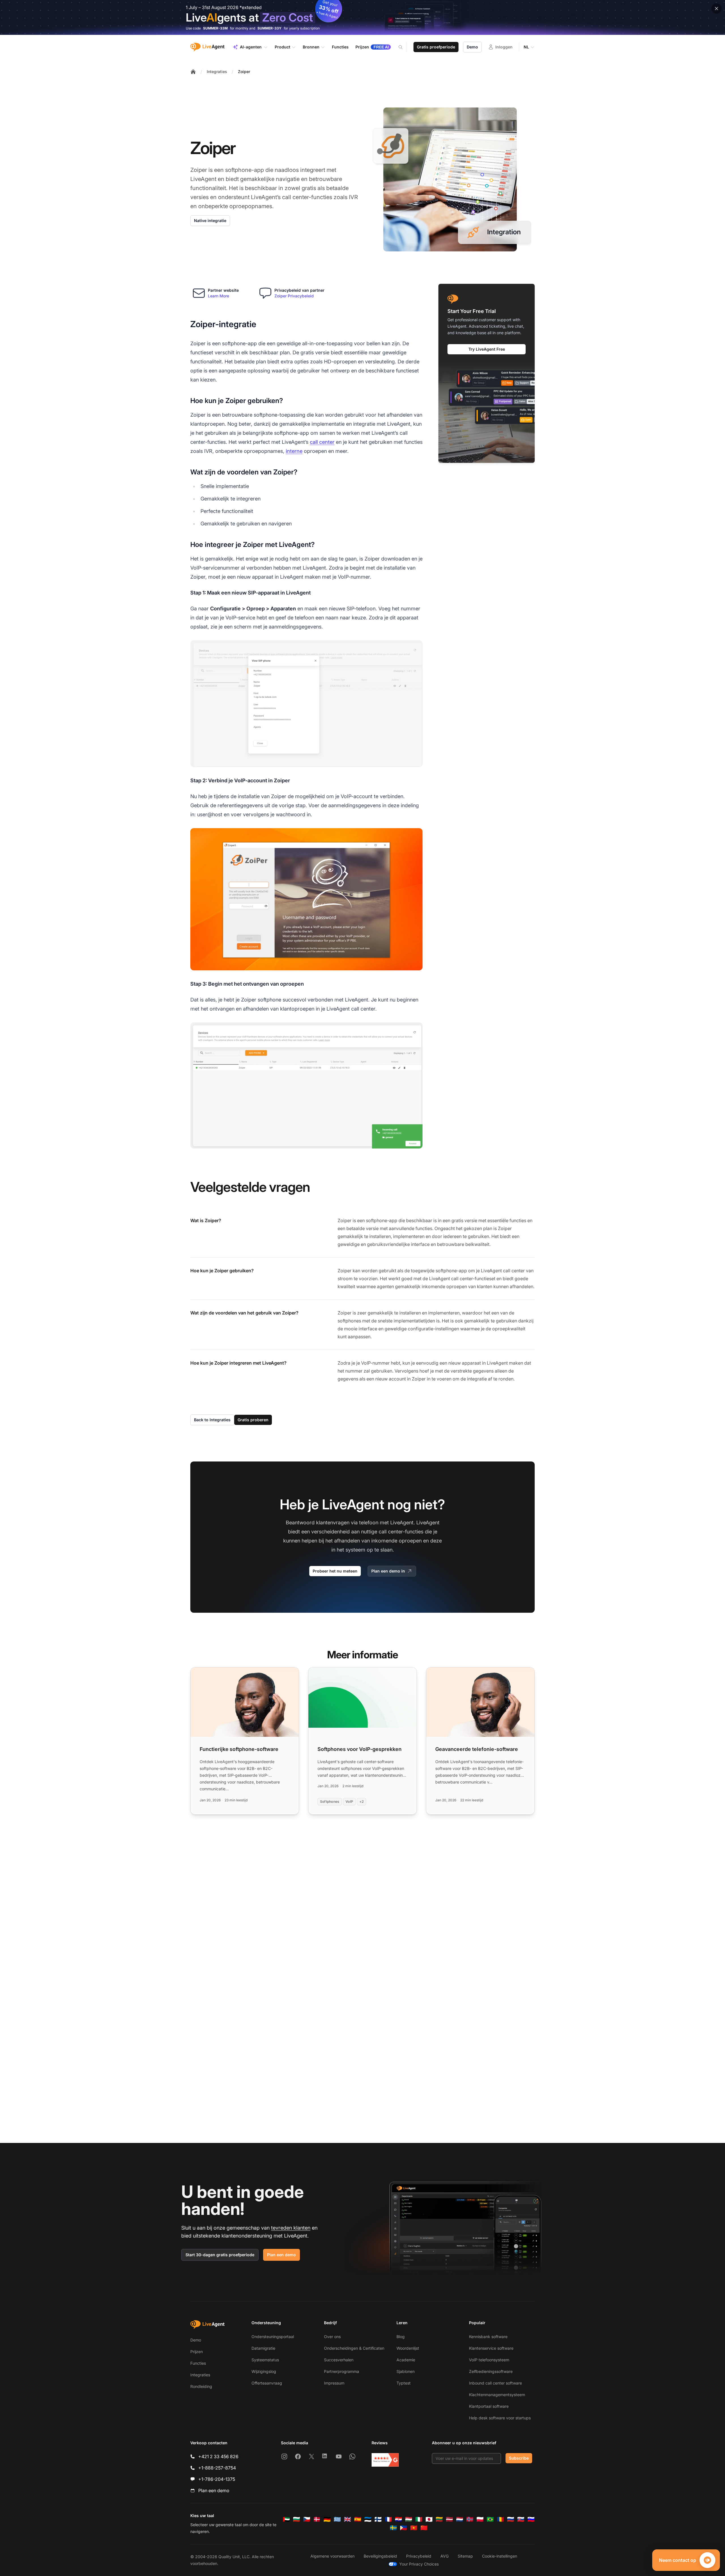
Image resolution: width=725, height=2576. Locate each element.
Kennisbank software (488, 2337)
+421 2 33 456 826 (218, 2456)
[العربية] (286, 2519)
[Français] (388, 2519)
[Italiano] (419, 2519)
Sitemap (465, 2556)
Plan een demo (282, 2255)
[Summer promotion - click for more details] (362, 17)
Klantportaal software (489, 2406)
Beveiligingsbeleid (380, 2556)
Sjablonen (406, 2371)
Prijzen (197, 2352)
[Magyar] (409, 2519)
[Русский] (511, 2519)
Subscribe (519, 2458)
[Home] (193, 72)
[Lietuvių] (439, 2519)
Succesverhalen (339, 2360)
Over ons (332, 2337)
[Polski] (480, 2519)
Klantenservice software (491, 2348)
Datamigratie (263, 2348)
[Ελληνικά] (337, 2519)
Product (282, 47)
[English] (347, 2519)
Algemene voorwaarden (332, 2556)
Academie (406, 2360)
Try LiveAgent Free (487, 349)
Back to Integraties (212, 1420)
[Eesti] (368, 2519)
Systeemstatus (265, 2360)
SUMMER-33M (215, 28)
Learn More (218, 296)
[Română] (500, 2519)
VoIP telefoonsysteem (489, 2360)
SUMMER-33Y (269, 28)
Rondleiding (201, 2386)
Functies (198, 2363)
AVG (444, 2556)
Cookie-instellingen (500, 2556)
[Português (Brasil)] (490, 2519)
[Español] (358, 2519)
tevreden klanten (291, 2228)
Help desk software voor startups (500, 2418)
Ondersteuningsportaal (273, 2337)
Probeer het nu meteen (335, 1571)
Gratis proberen (253, 1420)
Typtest (404, 2383)
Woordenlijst (408, 2348)
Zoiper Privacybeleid (294, 296)
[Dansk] (317, 2519)
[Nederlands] (460, 2519)
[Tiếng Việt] (414, 2528)
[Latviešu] (449, 2519)
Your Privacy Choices (419, 2564)
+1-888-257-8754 (217, 2468)
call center (322, 442)
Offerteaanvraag (267, 2383)
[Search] (404, 47)
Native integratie (210, 220)
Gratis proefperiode (436, 47)
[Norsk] (470, 2519)
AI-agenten (251, 47)
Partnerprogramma (342, 2371)
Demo (472, 47)
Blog (401, 2337)
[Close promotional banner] (717, 8)
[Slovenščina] (531, 2519)
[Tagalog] (404, 2528)
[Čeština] (307, 2519)
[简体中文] (424, 2528)
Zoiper (244, 72)
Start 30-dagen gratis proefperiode (220, 2255)
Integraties (217, 72)
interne (294, 451)
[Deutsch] (327, 2519)
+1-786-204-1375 (217, 2479)
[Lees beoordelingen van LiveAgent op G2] (385, 2460)
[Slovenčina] (521, 2519)
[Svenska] (393, 2528)
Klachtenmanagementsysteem (497, 2395)
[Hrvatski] (398, 2519)
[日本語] (429, 2519)
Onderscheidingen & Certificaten (354, 2348)
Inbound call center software (495, 2383)
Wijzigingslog (264, 2371)
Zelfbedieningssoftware (491, 2371)
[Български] (297, 2519)
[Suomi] (378, 2519)
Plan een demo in (388, 1571)
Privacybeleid (419, 2556)
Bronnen (311, 47)
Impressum (334, 2383)
